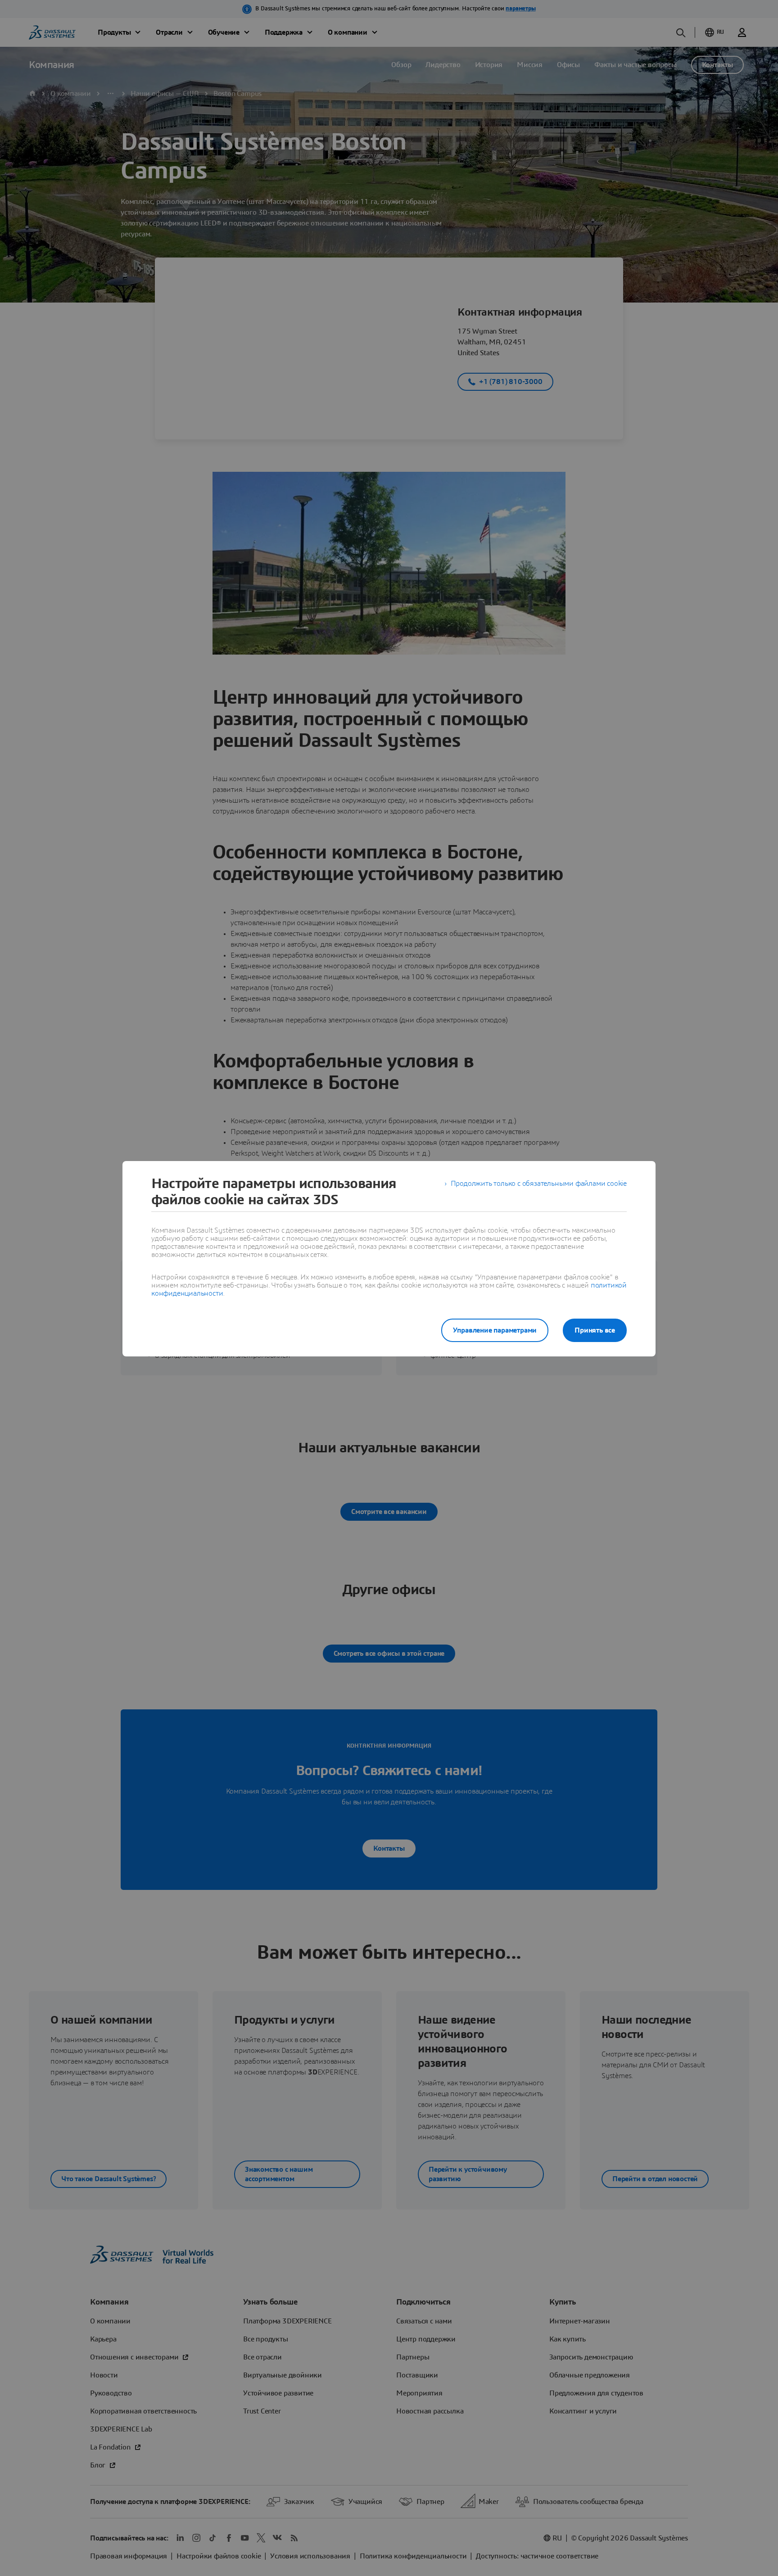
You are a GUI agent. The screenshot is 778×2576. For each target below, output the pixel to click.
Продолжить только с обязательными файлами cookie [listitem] (539, 1184)
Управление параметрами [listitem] (495, 1330)
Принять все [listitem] (595, 1330)
